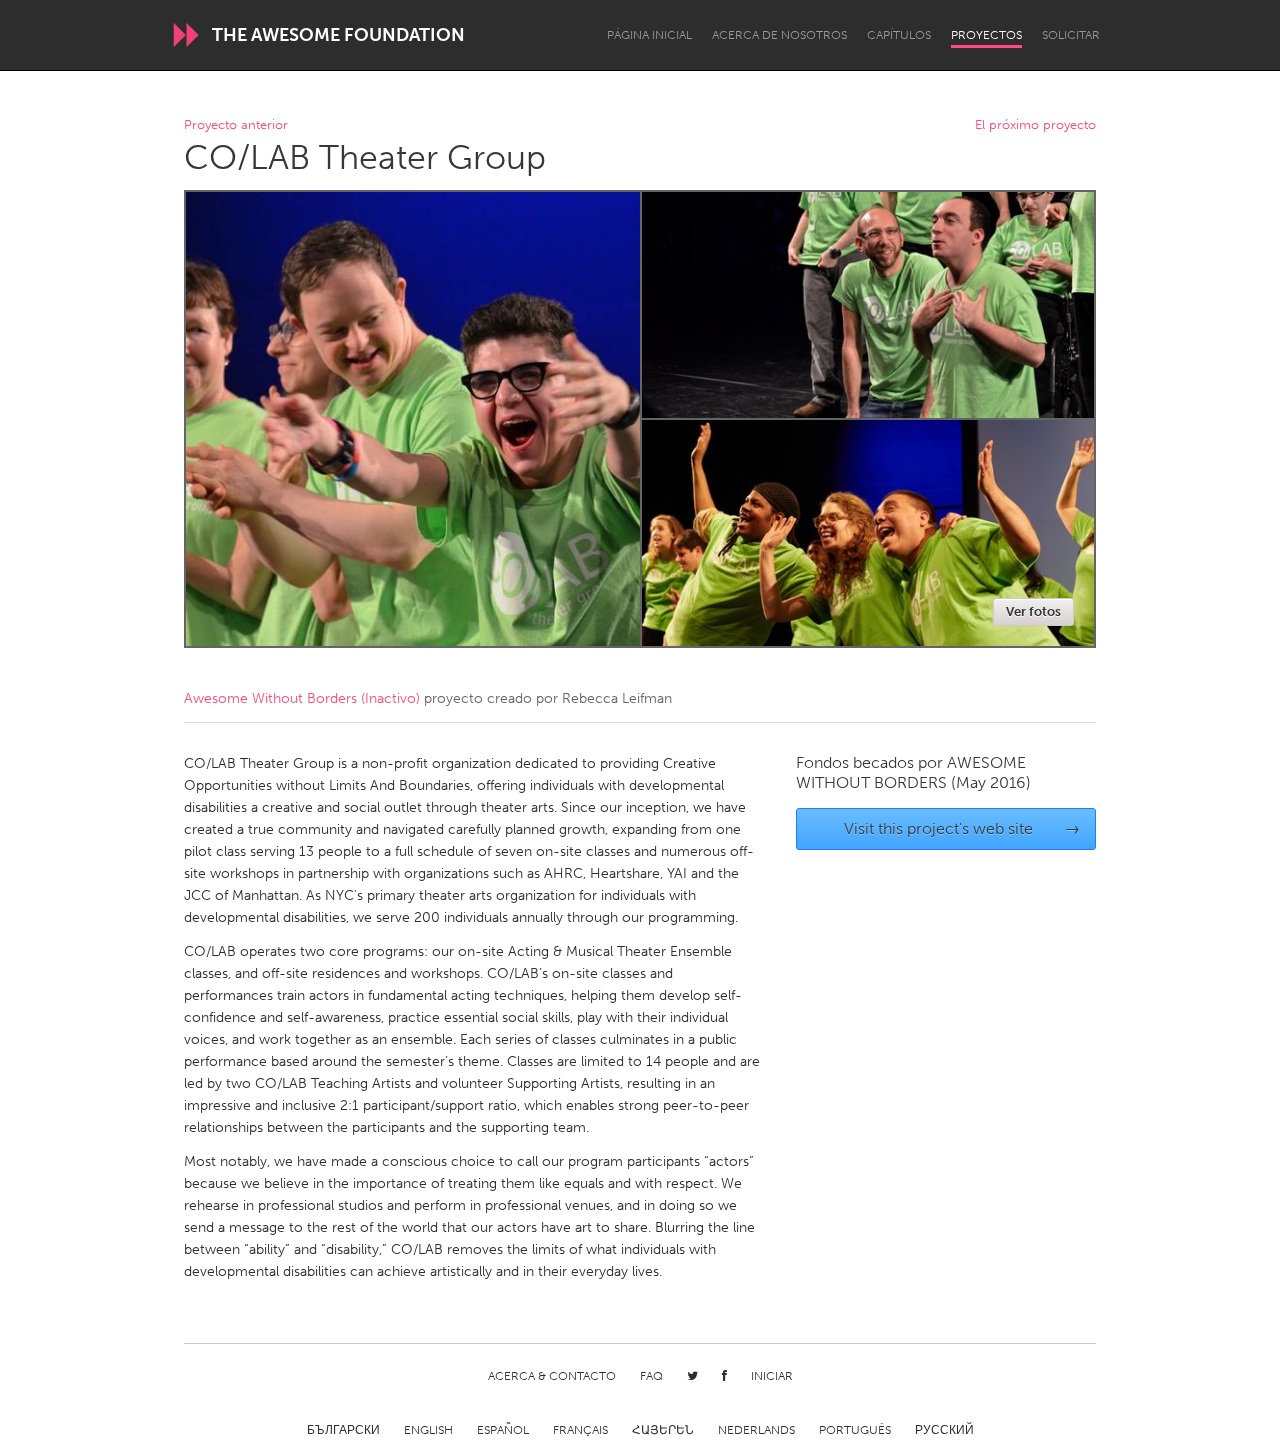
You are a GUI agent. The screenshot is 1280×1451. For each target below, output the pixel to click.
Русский (944, 1430)
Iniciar (772, 1376)
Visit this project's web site (962, 828)
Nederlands (756, 1430)
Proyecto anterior (236, 125)
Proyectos (986, 35)
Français (580, 1430)
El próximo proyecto (1035, 125)
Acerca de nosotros (779, 35)
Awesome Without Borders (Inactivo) (302, 698)
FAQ (651, 1376)
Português (855, 1430)
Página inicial (649, 35)
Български (343, 1430)
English (428, 1430)
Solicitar (1071, 35)
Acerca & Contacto (552, 1376)
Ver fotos (1033, 611)
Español (503, 1430)
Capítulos (899, 35)
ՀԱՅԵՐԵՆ (663, 1430)
